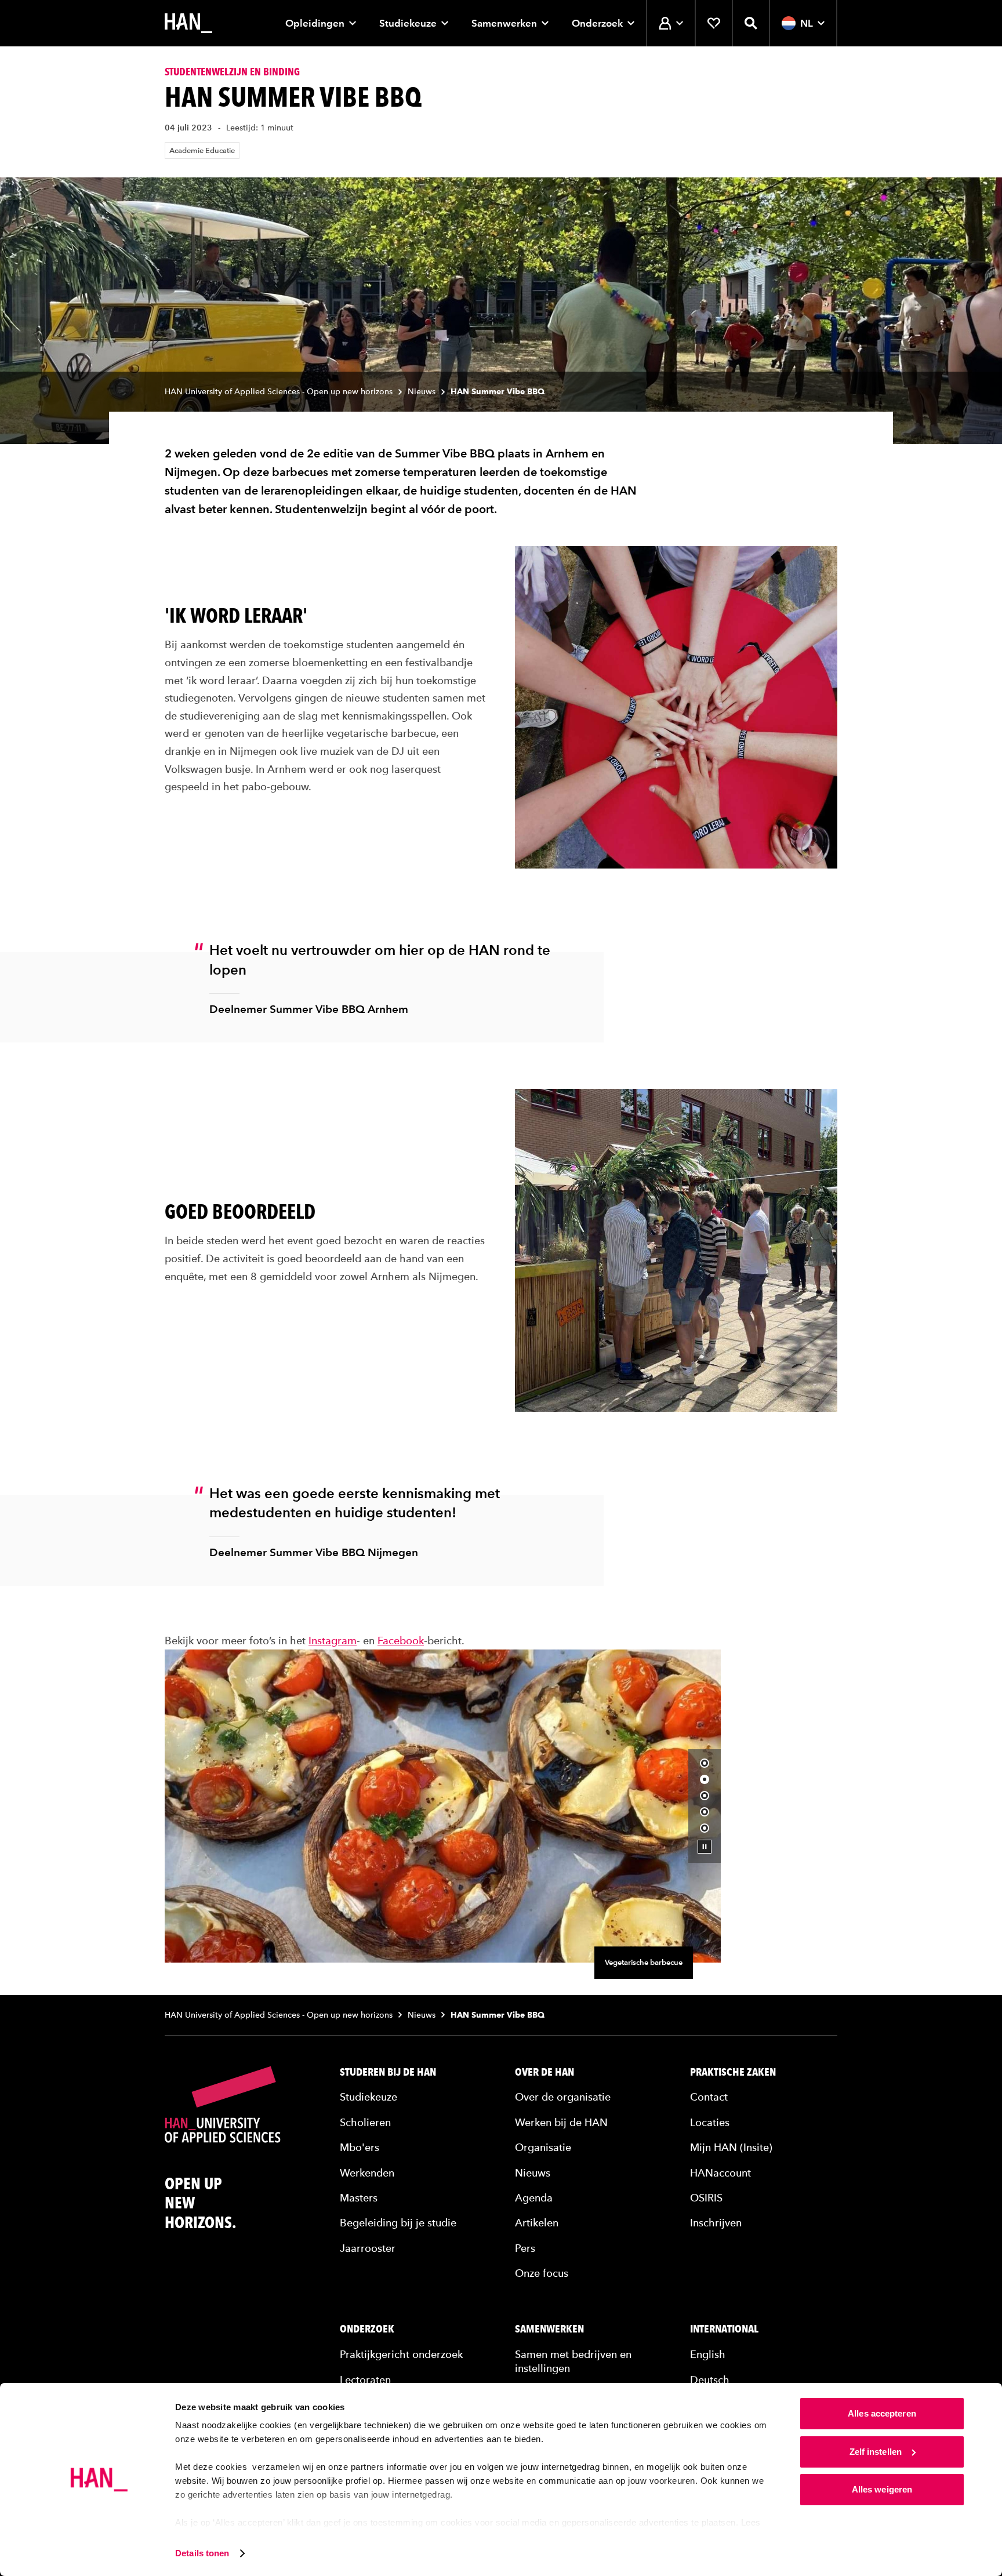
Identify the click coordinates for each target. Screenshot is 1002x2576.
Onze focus (542, 2272)
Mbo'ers (360, 2147)
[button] (705, 1763)
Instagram (333, 1640)
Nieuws (422, 392)
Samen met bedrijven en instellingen (573, 2361)
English (708, 2354)
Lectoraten (365, 2379)
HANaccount (720, 2172)
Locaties (710, 2122)
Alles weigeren (882, 2489)
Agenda (534, 2197)
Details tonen (202, 2553)
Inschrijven (716, 2223)
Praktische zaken (733, 2072)
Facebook (401, 1640)
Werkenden (367, 2172)
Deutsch (710, 2379)
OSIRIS (706, 2197)
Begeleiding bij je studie (398, 2223)
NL (807, 23)
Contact (709, 2097)
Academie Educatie (202, 150)
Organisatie (543, 2147)
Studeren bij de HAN (388, 2072)
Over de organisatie (563, 2097)
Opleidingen (315, 23)
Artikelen (537, 2223)
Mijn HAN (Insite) (731, 2147)
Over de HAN (544, 2072)
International (724, 2329)
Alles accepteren (882, 2413)
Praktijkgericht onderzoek (401, 2354)
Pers (525, 2248)
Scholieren (365, 2122)
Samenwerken (504, 23)
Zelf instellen (876, 2452)
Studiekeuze (408, 23)
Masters (359, 2197)
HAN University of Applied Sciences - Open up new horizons (279, 392)
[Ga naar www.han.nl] (188, 23)
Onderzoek (597, 23)
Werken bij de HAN (561, 2122)
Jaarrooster (368, 2248)
